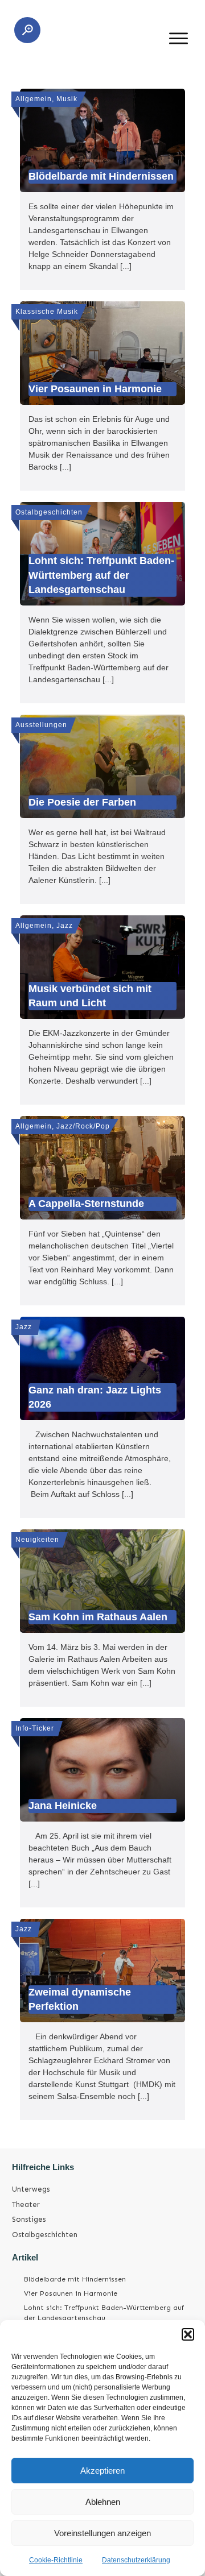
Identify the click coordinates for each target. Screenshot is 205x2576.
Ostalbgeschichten (45, 2235)
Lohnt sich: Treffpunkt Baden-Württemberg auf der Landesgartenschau (104, 2313)
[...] (126, 266)
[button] (188, 2334)
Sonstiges (29, 2219)
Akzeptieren (102, 2471)
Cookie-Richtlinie (56, 2560)
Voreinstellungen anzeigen (102, 2533)
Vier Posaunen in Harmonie (71, 2293)
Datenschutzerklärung (136, 2560)
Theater (26, 2204)
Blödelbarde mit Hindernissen (75, 2279)
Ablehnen (103, 2502)
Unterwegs (31, 2189)
